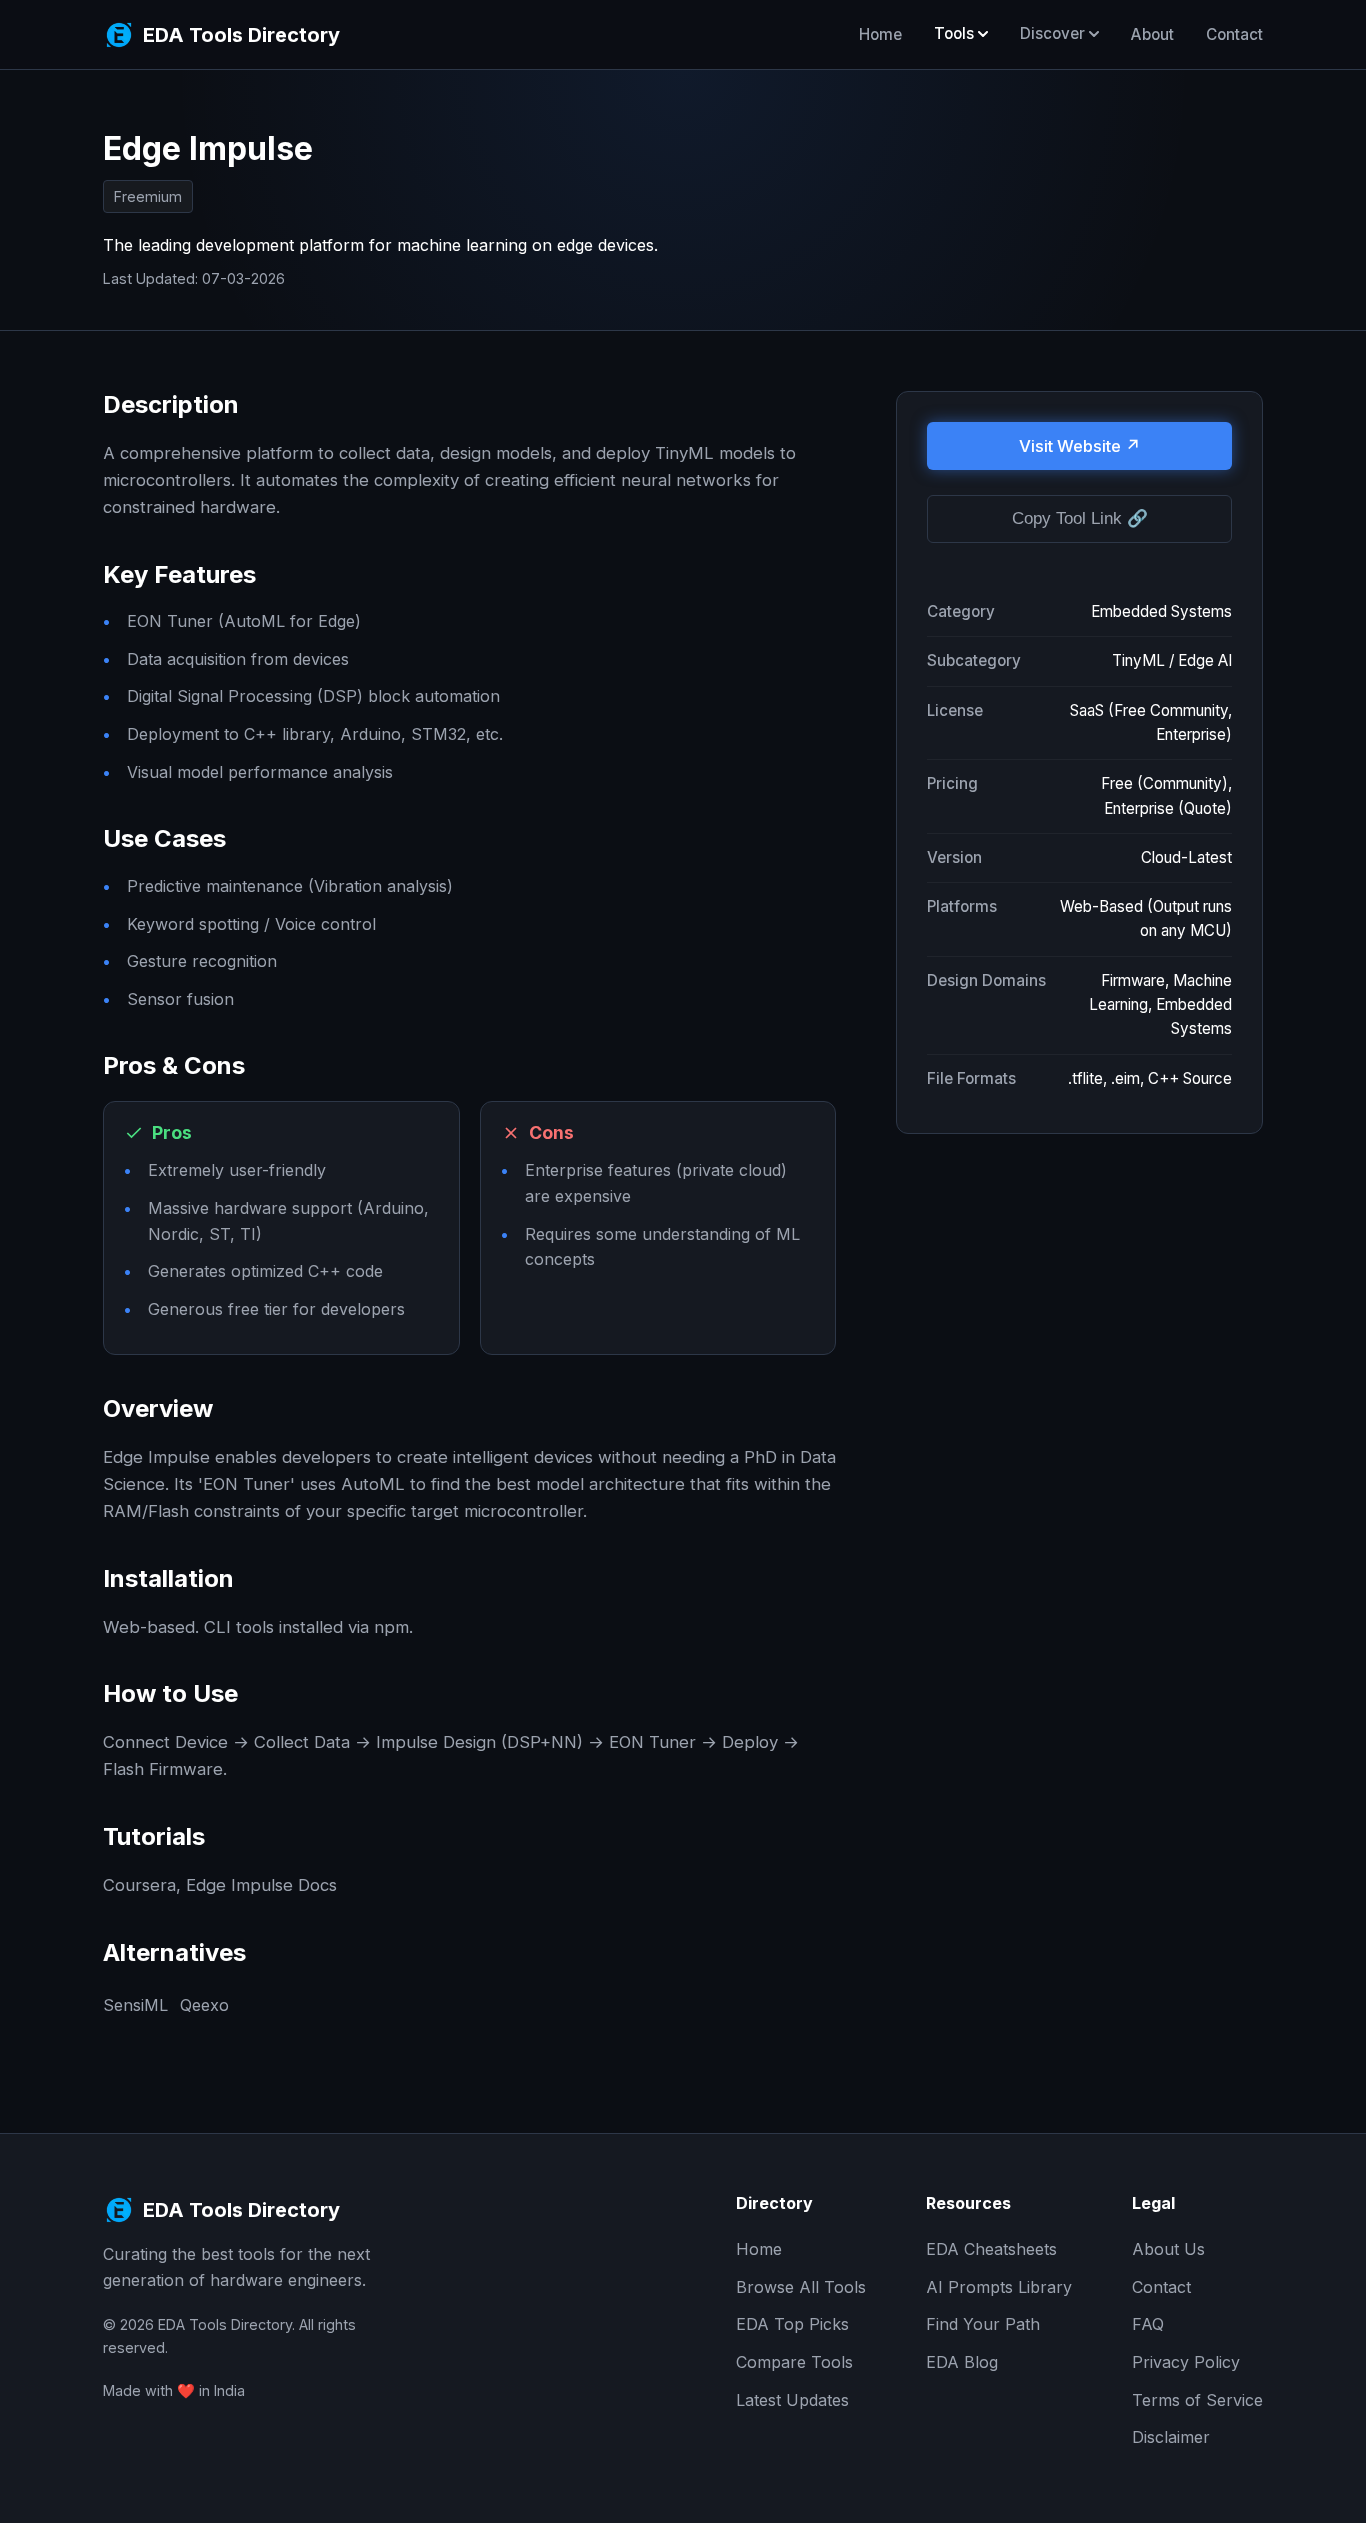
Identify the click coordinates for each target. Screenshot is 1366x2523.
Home (880, 34)
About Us (1168, 2249)
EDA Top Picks (792, 2324)
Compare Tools (794, 2362)
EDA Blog (962, 2362)
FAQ (1148, 2324)
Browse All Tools (801, 2287)
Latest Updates (792, 2400)
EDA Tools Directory (241, 35)
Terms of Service (1197, 2400)
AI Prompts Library (999, 2287)
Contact (1234, 34)
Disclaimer (1171, 2437)
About (1152, 34)
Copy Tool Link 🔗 (1080, 519)
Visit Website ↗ (1080, 446)
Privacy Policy (1186, 2362)
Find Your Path (983, 2324)
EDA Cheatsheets (991, 2249)
